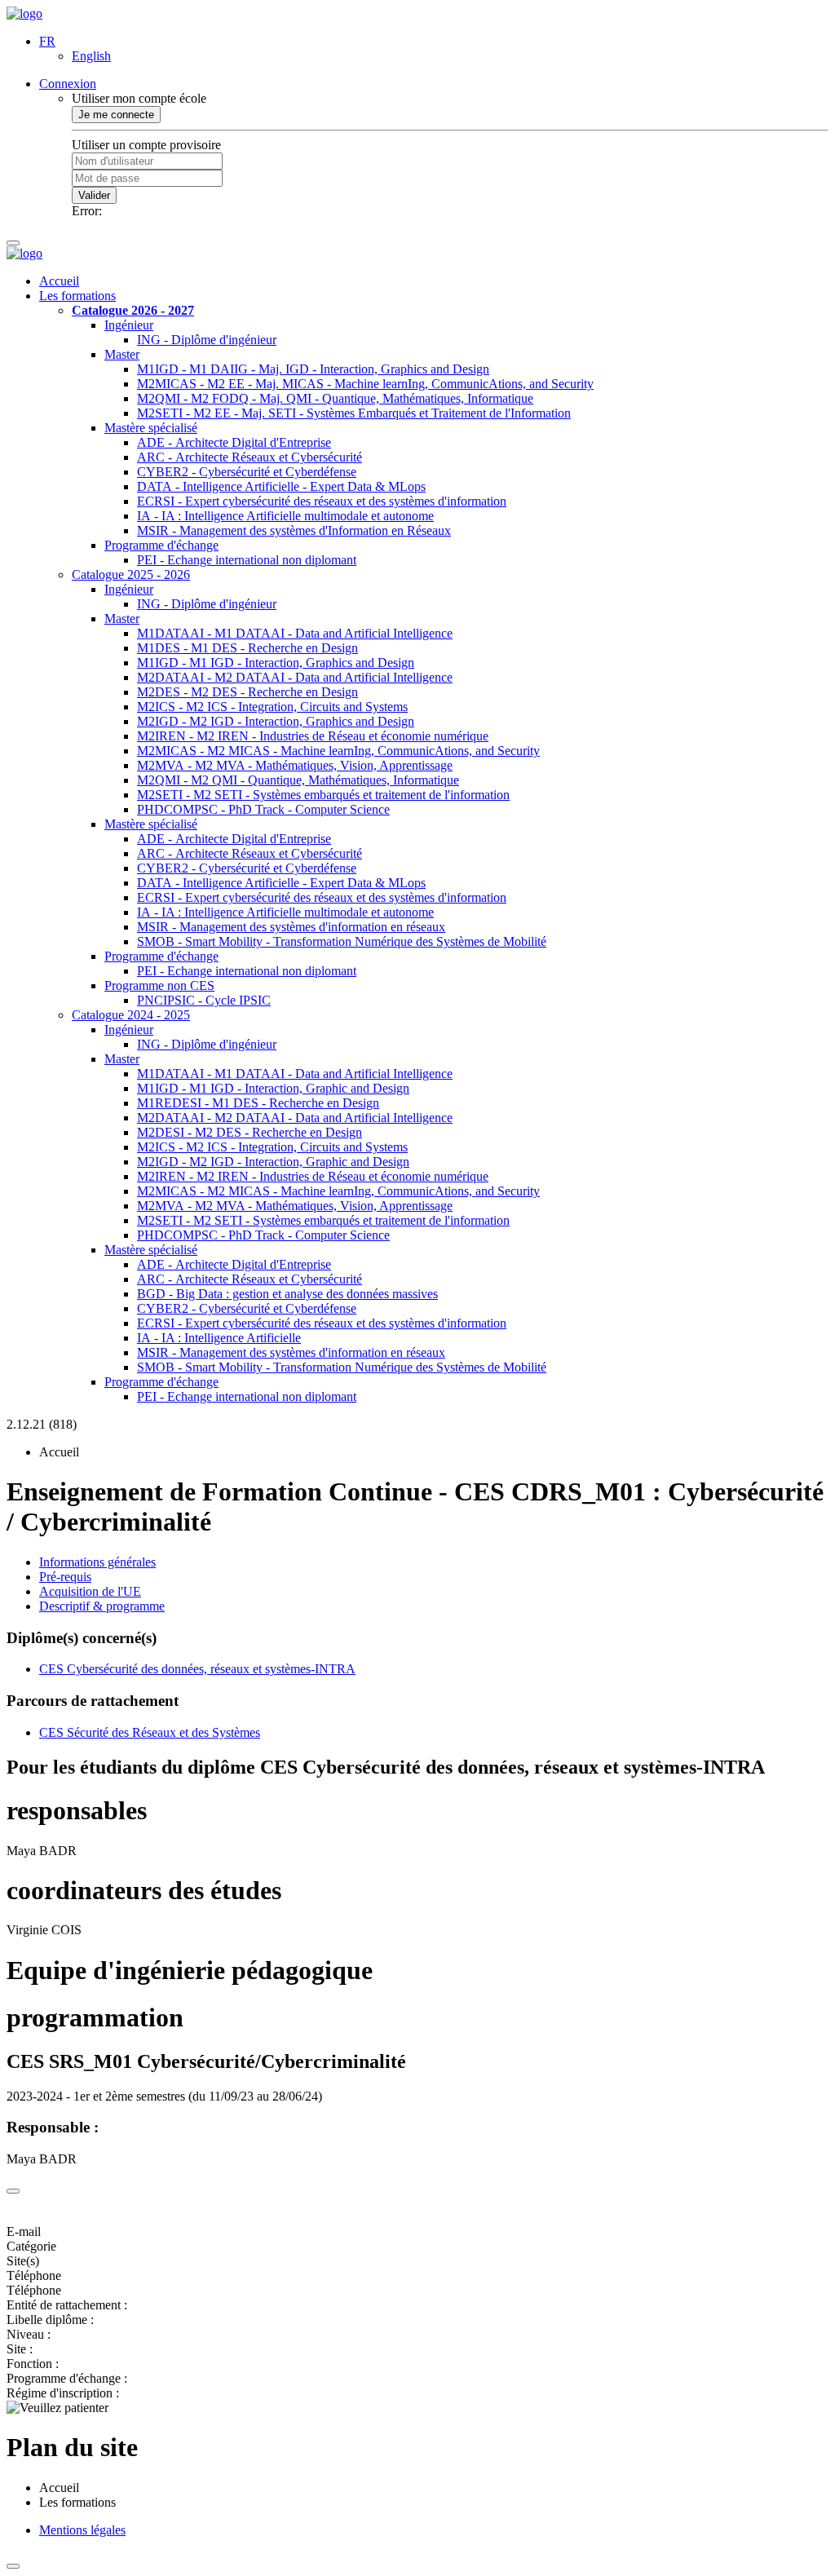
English (91, 56)
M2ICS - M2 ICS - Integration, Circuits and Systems (272, 707)
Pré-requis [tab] (65, 1577)
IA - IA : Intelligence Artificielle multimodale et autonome (285, 516)
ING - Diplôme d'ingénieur (207, 340)
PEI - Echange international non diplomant (247, 560)
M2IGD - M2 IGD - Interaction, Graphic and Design (273, 1162)
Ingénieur (129, 325)
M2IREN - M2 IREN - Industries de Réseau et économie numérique (313, 736)
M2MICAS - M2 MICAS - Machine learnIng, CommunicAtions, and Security (338, 751)
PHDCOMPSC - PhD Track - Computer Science (263, 809)
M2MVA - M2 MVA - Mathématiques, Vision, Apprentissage (295, 765)
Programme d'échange (161, 545)
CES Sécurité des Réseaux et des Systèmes (150, 1732)
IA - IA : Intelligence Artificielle (219, 1338)
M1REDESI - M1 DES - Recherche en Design (258, 1103)
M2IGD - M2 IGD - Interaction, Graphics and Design (276, 721)
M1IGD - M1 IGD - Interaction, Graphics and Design (276, 663)
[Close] (13, 2191)
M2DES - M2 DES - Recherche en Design (247, 692)
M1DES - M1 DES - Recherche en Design (247, 648)
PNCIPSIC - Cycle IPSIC (204, 1000)
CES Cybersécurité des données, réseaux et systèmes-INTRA (197, 1669)
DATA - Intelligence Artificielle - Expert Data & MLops (281, 486)
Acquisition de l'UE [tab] (90, 1591)
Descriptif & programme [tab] (102, 1606)
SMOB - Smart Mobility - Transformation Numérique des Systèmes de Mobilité (342, 941)
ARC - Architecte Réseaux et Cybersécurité (250, 457)
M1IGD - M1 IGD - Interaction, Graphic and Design (273, 1088)
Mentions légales (82, 2530)
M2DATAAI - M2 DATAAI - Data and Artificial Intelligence (295, 677)
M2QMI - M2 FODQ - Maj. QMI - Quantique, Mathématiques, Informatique (335, 398)
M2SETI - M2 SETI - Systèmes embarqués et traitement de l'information (323, 795)
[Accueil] (24, 13)
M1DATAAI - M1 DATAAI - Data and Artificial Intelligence (295, 633)
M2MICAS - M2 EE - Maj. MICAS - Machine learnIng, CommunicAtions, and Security (365, 384)
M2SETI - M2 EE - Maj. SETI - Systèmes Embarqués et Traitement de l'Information (354, 413)
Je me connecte (116, 115)
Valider (94, 195)
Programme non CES (159, 985)
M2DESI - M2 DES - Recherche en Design (250, 1132)
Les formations (77, 296)
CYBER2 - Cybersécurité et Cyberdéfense (247, 472)
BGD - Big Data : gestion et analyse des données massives (287, 1294)
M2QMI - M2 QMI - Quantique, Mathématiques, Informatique (298, 780)
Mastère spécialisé (151, 428)
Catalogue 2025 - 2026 (131, 574)
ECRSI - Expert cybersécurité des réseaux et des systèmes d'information (322, 501)
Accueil (59, 281)
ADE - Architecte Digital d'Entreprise (234, 442)
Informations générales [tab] (97, 1562)
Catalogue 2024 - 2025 (131, 1015)
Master (122, 354)
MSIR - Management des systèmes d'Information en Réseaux (294, 530)
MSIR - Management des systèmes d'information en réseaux (291, 927)
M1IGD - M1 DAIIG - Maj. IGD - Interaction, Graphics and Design (313, 369)
